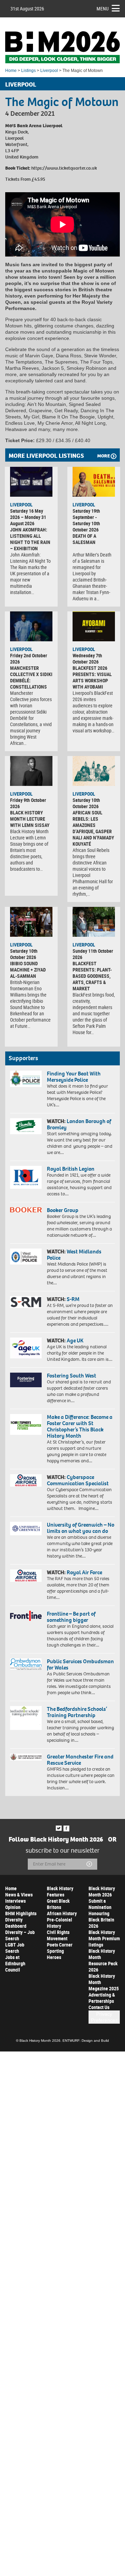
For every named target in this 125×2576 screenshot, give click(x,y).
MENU (103, 9)
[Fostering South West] (26, 1380)
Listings (28, 71)
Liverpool (49, 71)
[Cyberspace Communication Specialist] (26, 1480)
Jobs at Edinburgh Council (15, 1963)
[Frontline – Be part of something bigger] (26, 1616)
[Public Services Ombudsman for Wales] (26, 1664)
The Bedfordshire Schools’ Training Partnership (77, 1712)
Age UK (75, 1340)
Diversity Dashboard (16, 1923)
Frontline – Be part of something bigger (71, 1617)
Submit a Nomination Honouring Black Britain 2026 (101, 1913)
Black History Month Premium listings (104, 1938)
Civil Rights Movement (58, 1935)
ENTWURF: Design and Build (86, 2041)
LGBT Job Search (15, 1948)
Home (11, 71)
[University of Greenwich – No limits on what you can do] (26, 1529)
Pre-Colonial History (60, 1923)
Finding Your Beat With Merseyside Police (74, 1077)
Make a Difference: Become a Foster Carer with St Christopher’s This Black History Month (80, 1426)
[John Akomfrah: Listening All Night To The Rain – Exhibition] (31, 482)
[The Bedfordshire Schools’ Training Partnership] (26, 1718)
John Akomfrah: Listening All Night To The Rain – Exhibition (30, 539)
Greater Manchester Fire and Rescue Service (80, 1760)
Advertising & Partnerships (102, 1998)
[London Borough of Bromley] (26, 1126)
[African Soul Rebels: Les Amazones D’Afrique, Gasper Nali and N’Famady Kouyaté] (94, 771)
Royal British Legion (71, 1169)
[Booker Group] (26, 1210)
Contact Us (99, 2007)
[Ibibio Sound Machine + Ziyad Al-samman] (31, 922)
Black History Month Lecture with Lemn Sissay (30, 819)
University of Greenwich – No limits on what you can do (81, 1528)
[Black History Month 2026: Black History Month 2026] (62, 47)
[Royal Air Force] (26, 1575)
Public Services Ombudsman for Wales (80, 1664)
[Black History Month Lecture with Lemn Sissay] (31, 771)
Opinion (13, 1907)
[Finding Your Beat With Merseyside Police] (26, 1079)
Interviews (15, 1901)
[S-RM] (26, 1302)
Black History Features (60, 1891)
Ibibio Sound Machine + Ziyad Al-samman (28, 970)
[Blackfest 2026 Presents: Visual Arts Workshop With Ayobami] (94, 626)
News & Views (19, 1895)
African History (62, 1913)
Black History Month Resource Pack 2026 (103, 1960)
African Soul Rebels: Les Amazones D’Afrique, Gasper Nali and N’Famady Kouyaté (93, 828)
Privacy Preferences (104, 2017)
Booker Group (63, 1210)
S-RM (73, 1299)
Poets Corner (60, 1945)
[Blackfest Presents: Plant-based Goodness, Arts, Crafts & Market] (94, 922)
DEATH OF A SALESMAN (84, 539)
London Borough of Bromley (79, 1124)
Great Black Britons (58, 1904)
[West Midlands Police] (26, 1256)
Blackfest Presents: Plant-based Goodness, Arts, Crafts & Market (92, 976)
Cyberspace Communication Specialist (78, 1480)
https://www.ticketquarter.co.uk (64, 168)
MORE (103, 456)
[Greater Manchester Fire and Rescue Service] (26, 1757)
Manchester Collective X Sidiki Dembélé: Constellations (31, 677)
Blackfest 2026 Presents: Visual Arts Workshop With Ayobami (92, 677)
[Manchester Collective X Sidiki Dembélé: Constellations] (31, 626)
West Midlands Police (74, 1255)
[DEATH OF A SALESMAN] (94, 482)
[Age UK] (26, 1348)
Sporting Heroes (55, 1954)
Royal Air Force (84, 1572)
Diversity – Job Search (20, 1935)
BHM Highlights (21, 1913)
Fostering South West (72, 1376)
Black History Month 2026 (102, 1891)
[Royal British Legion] (26, 1177)
